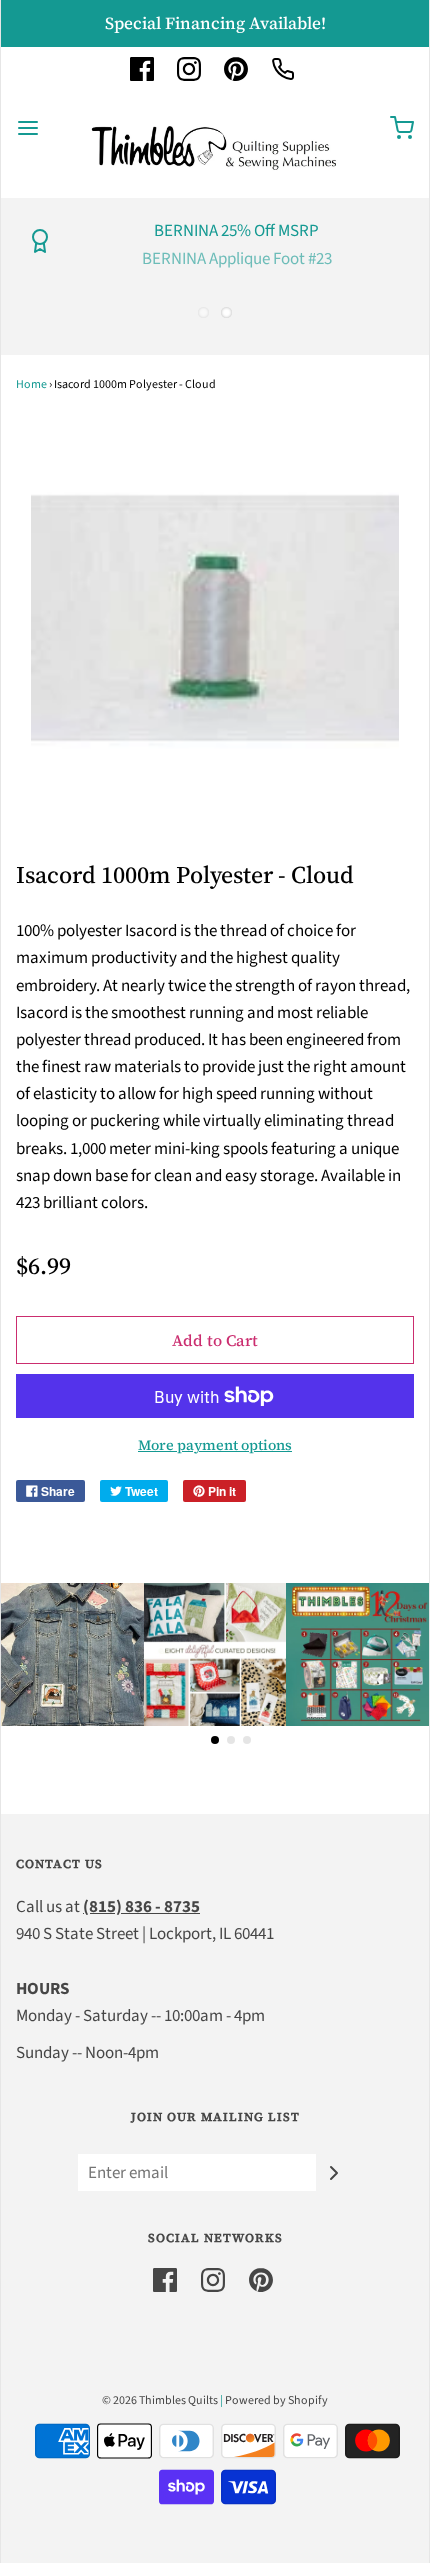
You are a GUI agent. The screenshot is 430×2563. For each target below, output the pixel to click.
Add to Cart (215, 1340)
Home (31, 384)
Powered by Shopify (276, 2400)
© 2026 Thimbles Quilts (160, 2400)
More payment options (215, 1445)
